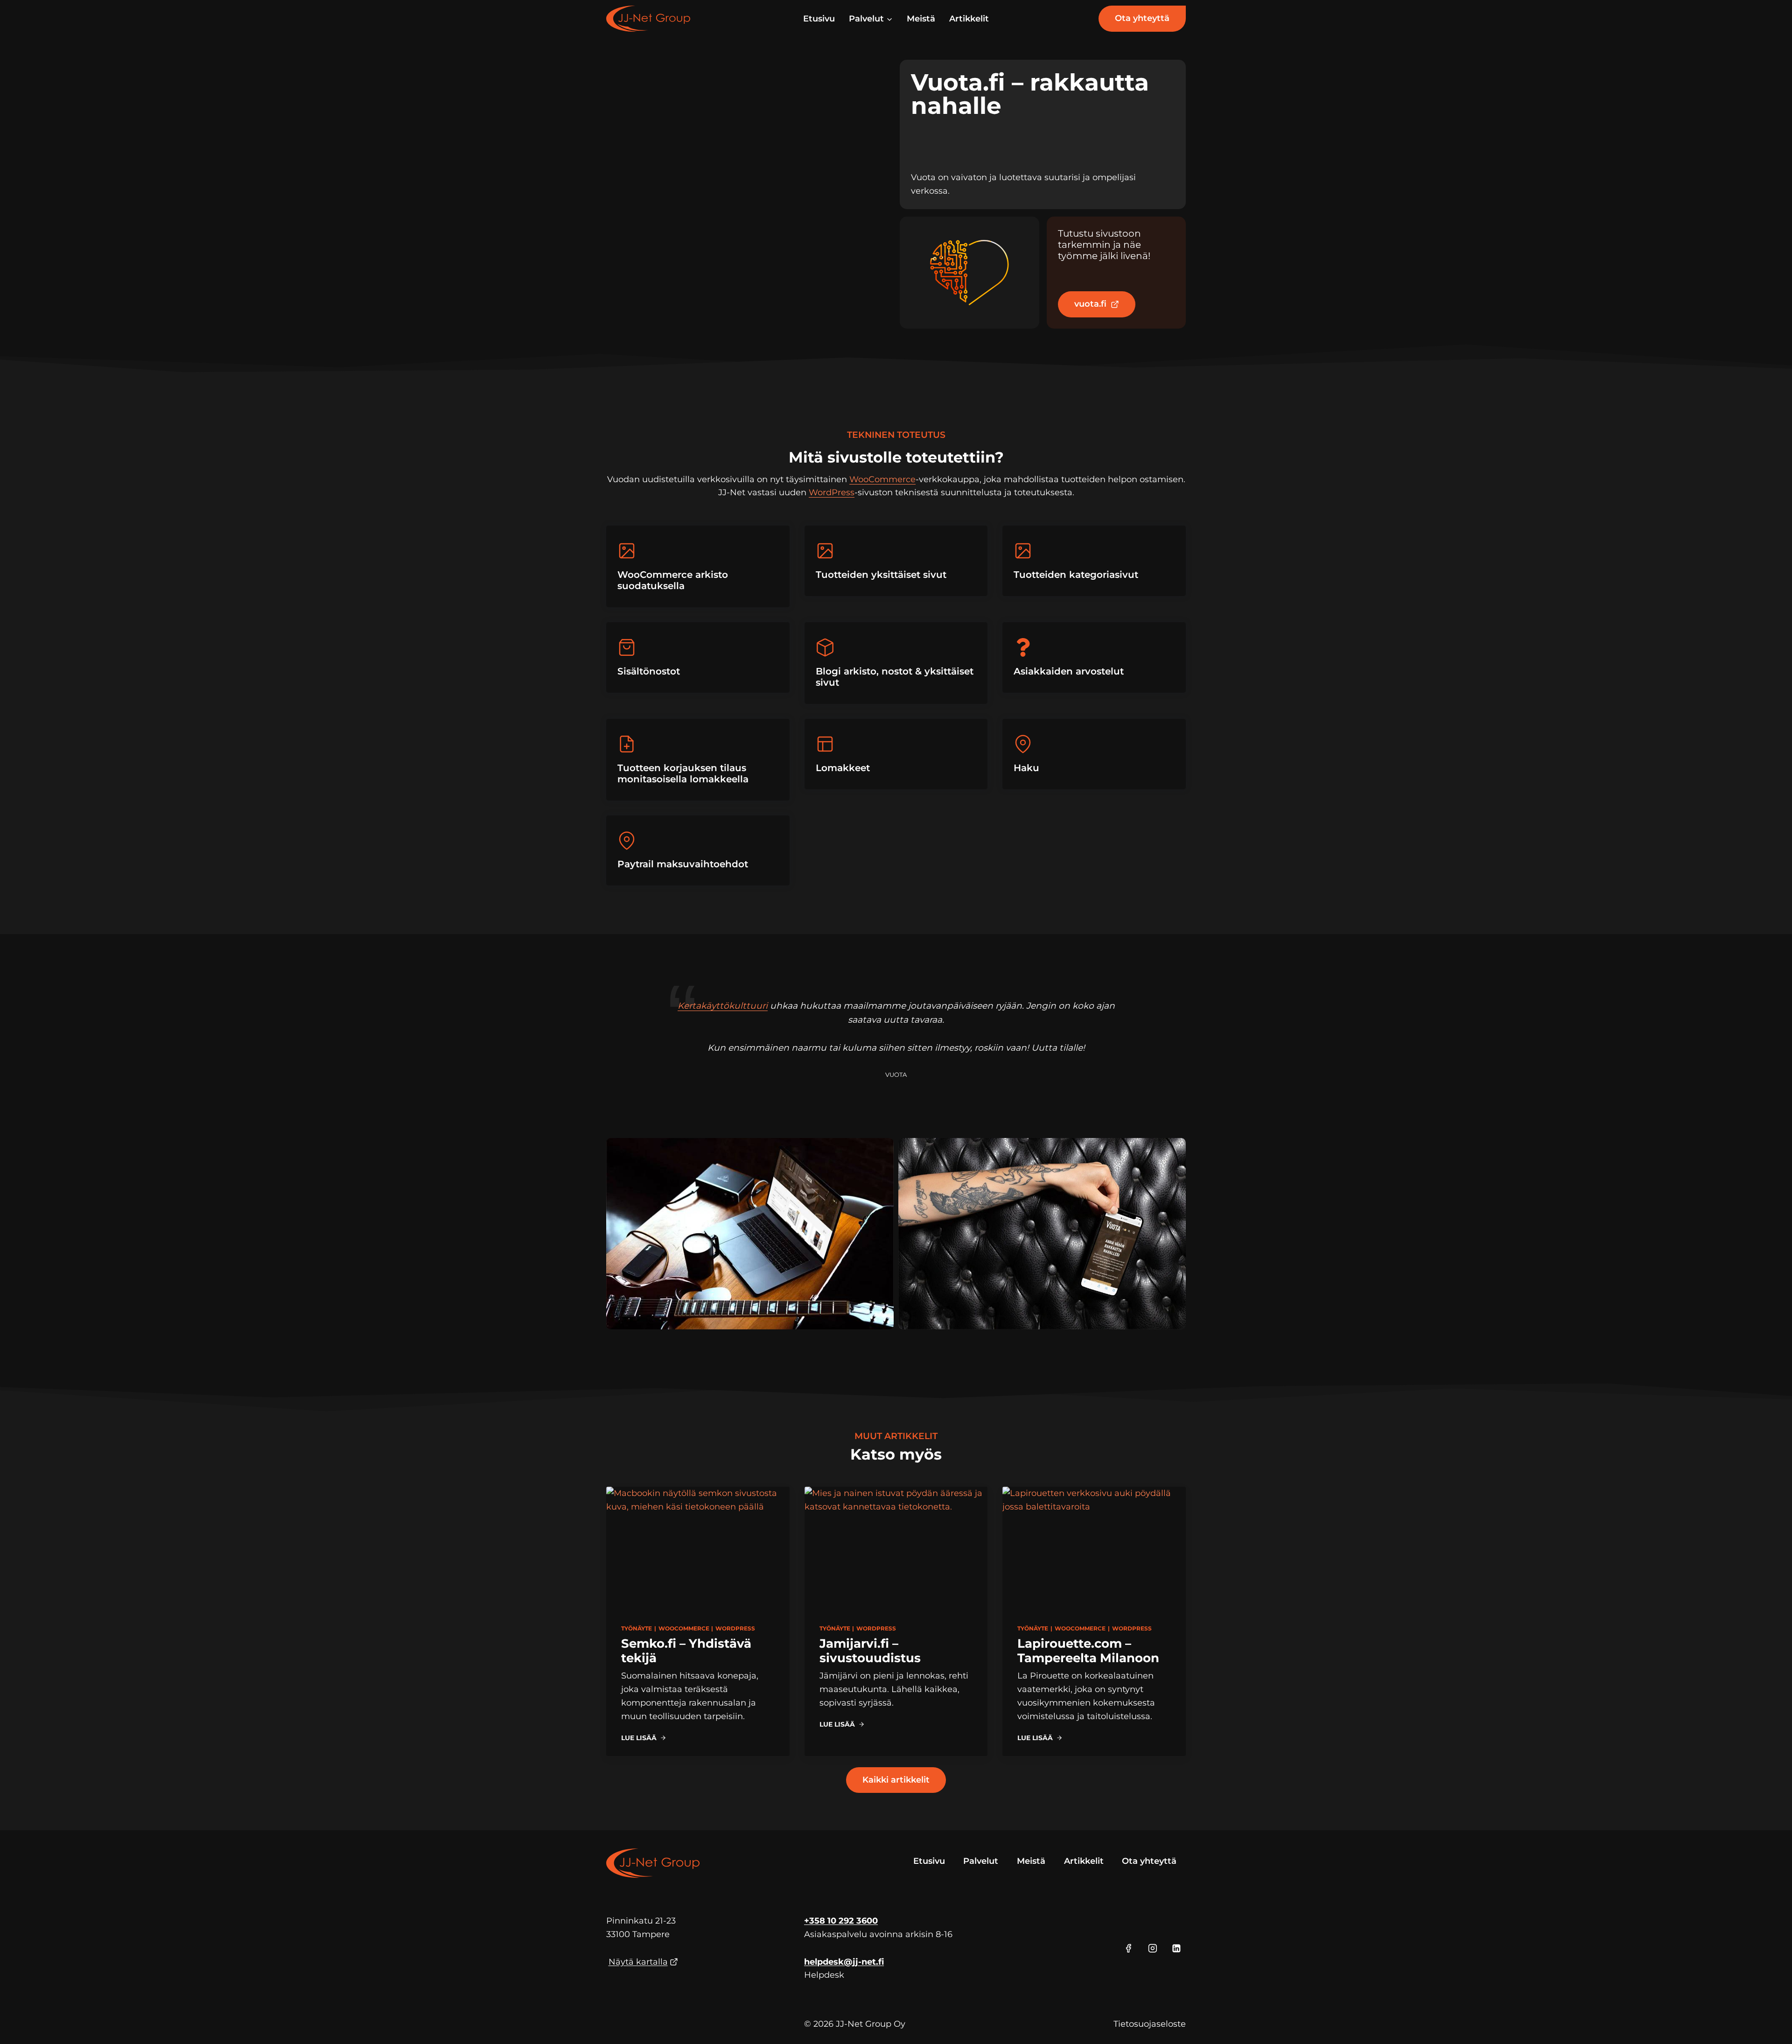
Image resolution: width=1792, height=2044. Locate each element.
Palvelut (981, 1861)
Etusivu (819, 19)
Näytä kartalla (638, 1962)
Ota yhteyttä (1142, 18)
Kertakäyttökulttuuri (723, 1006)
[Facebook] (1128, 1948)
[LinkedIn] (1176, 1948)
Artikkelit (969, 19)
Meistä (921, 19)
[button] (750, 1234)
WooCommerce (882, 479)
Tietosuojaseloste (1150, 2024)
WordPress (832, 492)
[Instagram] (1153, 1948)
